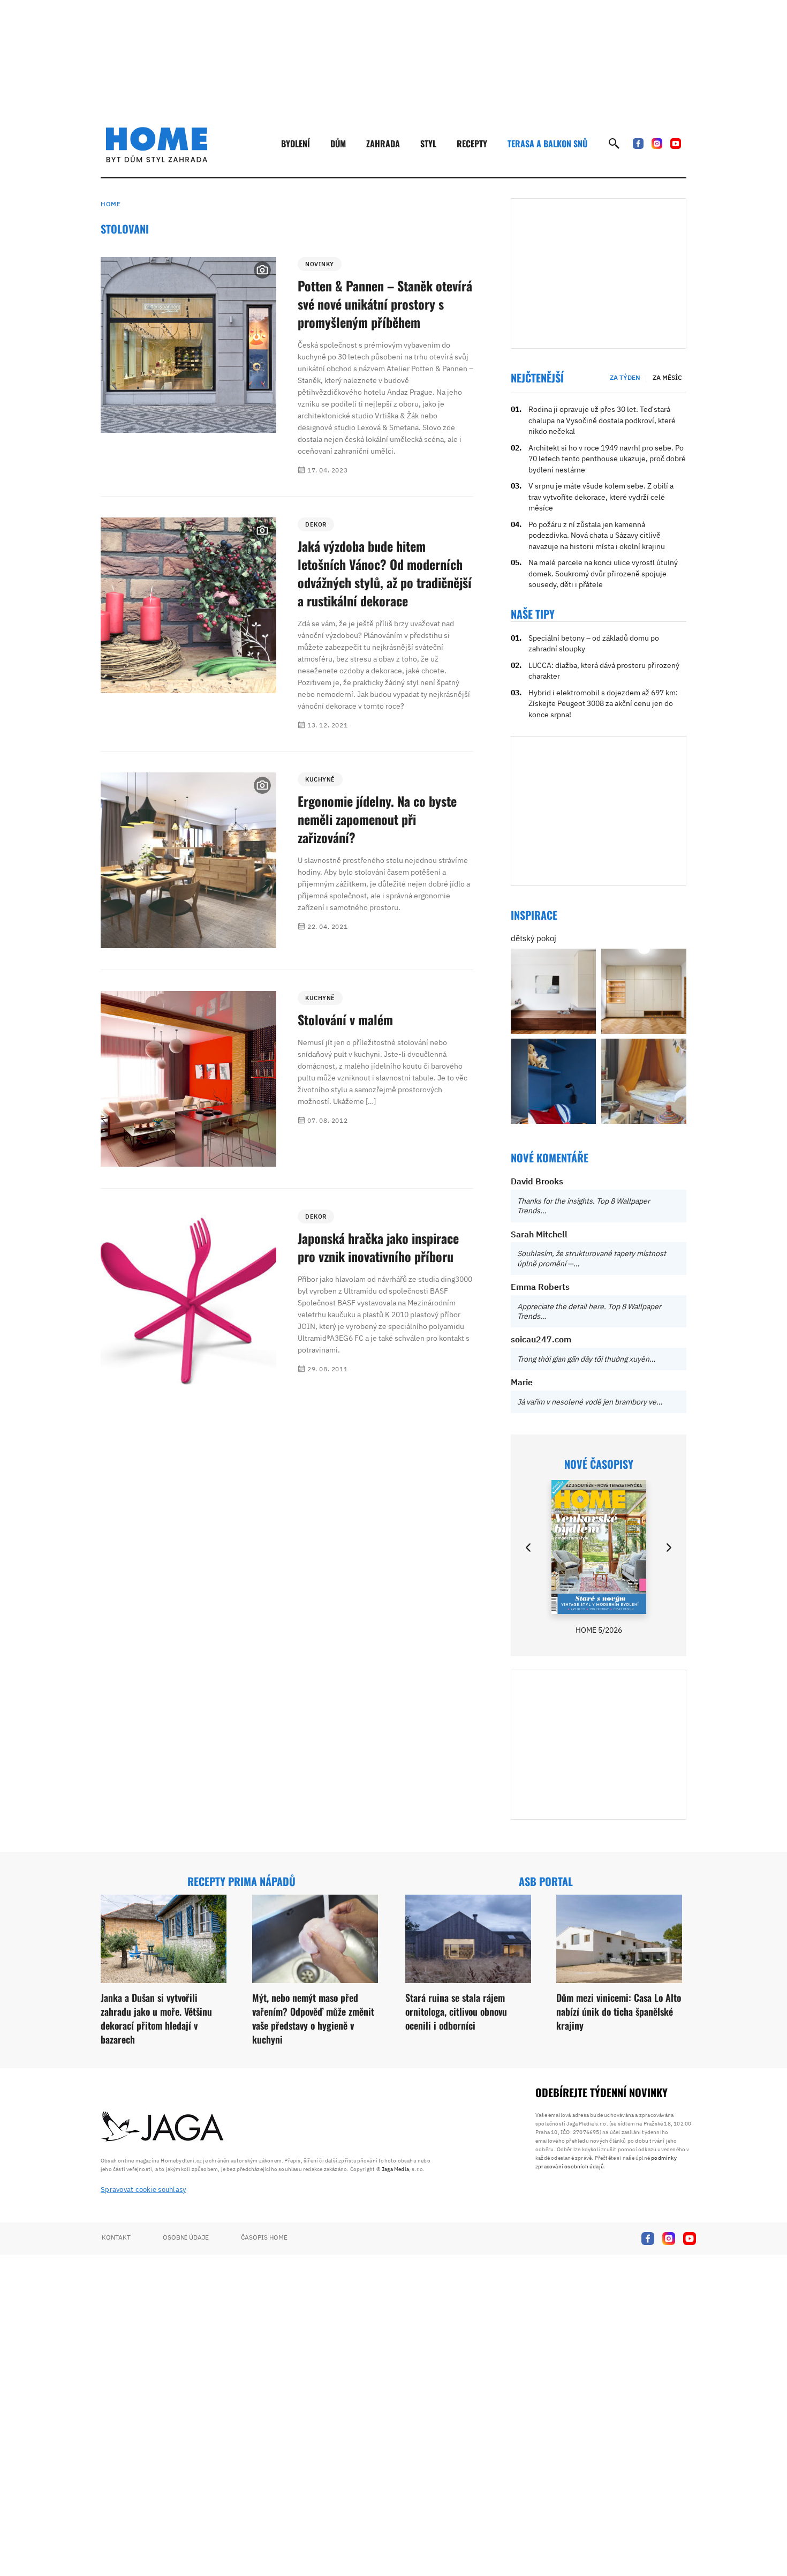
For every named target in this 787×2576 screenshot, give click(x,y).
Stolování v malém (345, 1019)
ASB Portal (546, 1881)
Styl (428, 144)
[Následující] (668, 1548)
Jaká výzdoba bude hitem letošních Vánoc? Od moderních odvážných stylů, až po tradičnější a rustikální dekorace (385, 573)
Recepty (472, 144)
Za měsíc (667, 377)
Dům (338, 144)
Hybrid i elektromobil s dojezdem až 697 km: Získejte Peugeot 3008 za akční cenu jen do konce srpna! (603, 704)
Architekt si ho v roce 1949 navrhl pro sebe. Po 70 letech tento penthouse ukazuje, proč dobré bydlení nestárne (607, 459)
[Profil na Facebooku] (638, 144)
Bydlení (296, 144)
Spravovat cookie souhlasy (143, 2190)
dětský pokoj (534, 938)
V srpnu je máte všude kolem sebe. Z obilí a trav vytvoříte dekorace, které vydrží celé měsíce (601, 497)
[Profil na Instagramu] (657, 144)
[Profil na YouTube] (676, 144)
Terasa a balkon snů (547, 144)
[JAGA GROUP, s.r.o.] (163, 2127)
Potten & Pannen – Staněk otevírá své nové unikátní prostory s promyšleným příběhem (385, 304)
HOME (111, 204)
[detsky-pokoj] (553, 991)
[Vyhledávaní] (614, 144)
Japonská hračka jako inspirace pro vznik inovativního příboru (378, 1247)
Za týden (625, 377)
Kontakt (116, 2237)
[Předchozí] (529, 1548)
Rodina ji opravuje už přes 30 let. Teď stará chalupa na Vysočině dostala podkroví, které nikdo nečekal (602, 420)
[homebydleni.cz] (157, 145)
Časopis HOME (264, 2237)
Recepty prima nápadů (241, 1881)
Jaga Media (395, 2169)
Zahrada (383, 144)
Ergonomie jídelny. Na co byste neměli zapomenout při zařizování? (377, 819)
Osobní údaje (186, 2237)
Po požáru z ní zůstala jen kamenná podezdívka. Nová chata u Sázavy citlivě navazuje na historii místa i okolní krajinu (597, 535)
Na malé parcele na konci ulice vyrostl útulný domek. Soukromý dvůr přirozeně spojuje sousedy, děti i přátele (603, 573)
